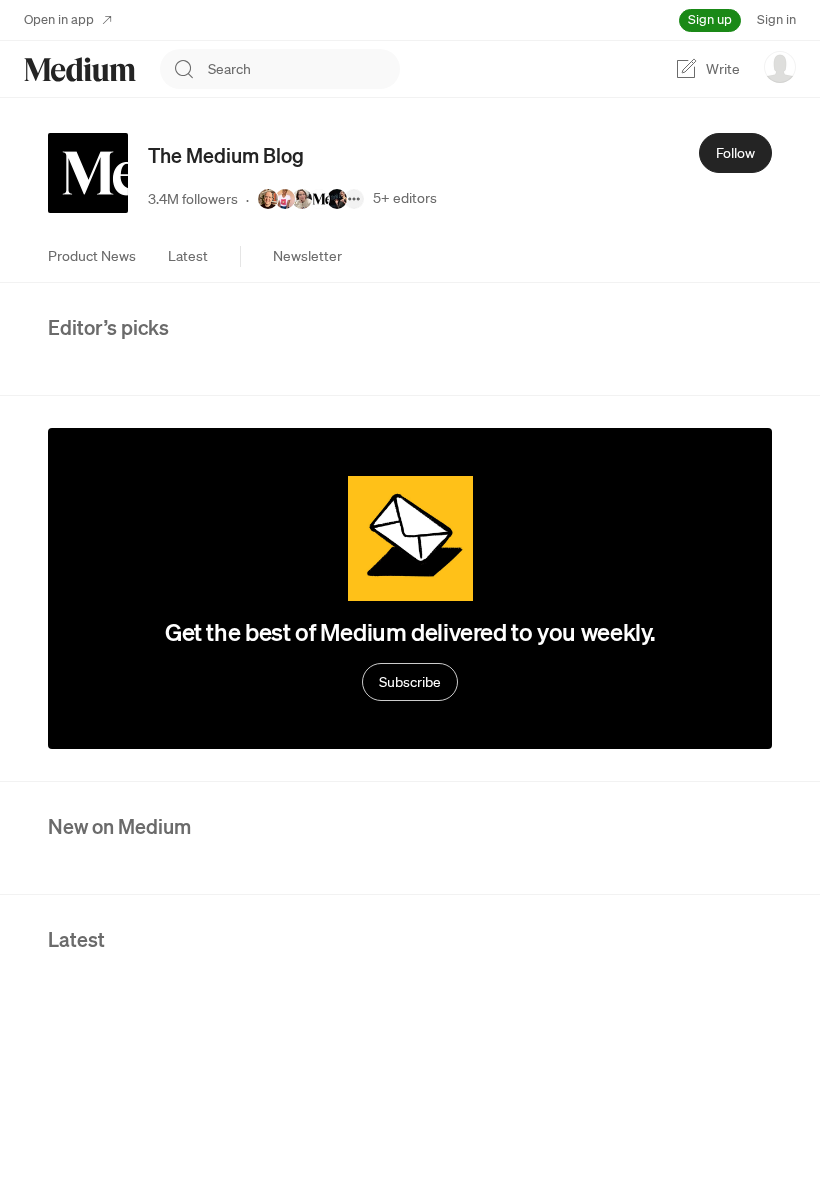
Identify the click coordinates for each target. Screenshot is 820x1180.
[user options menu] (780, 67)
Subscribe (410, 682)
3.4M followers (193, 199)
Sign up (710, 19)
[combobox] (304, 69)
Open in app (59, 19)
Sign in (776, 19)
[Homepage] (80, 69)
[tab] (92, 256)
